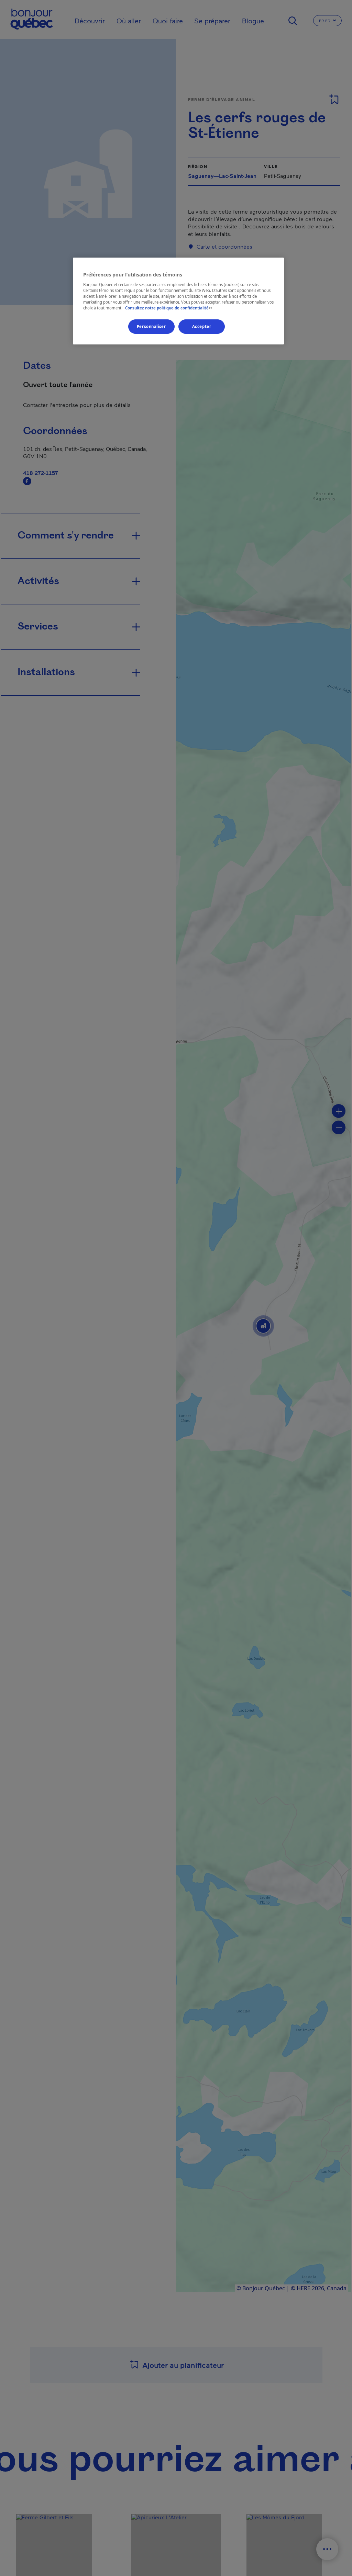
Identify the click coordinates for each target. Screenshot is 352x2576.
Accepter (202, 326)
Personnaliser (151, 326)
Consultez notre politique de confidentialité (169, 308)
